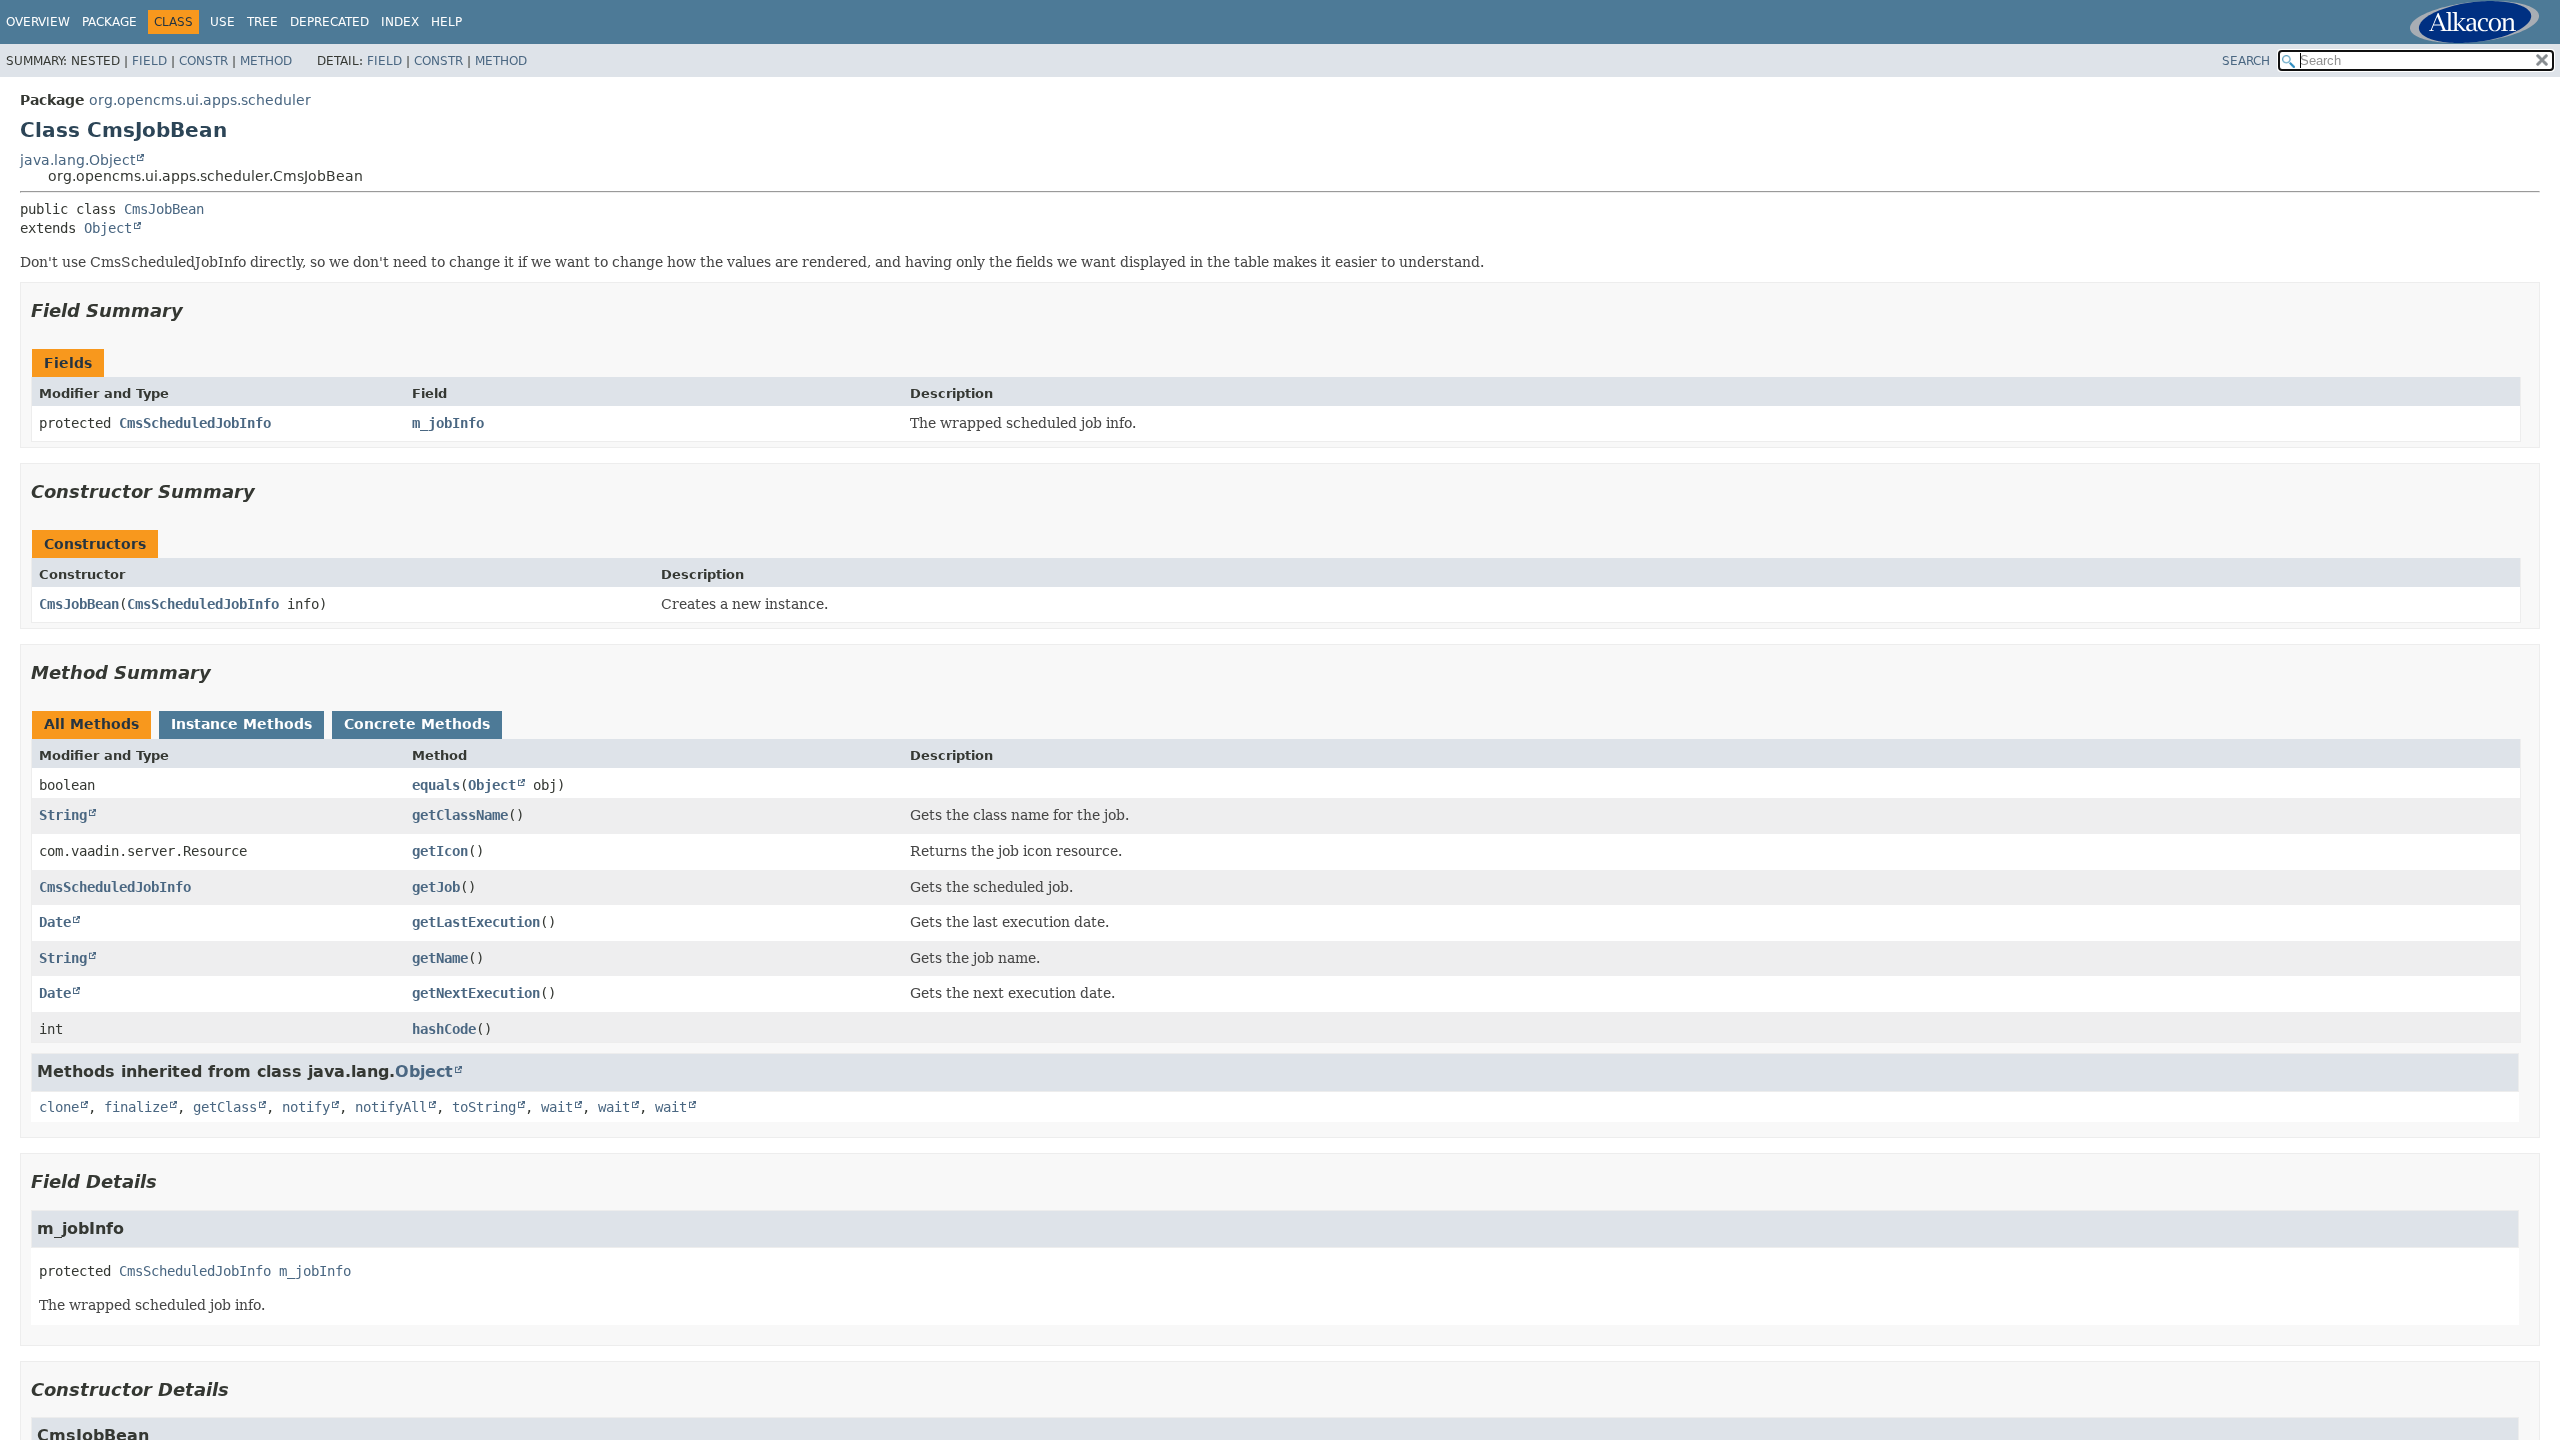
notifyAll (391, 1107)
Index (400, 22)
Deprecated (329, 22)
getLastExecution (476, 922)
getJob (436, 887)
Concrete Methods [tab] (417, 724)
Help (446, 22)
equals (436, 785)
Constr (203, 61)
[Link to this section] (197, 310)
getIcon (440, 851)
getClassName (460, 815)
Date (55, 922)
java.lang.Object (77, 160)
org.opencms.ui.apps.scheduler (200, 100)
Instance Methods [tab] (241, 724)
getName (440, 958)
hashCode (444, 1029)
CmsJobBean (164, 209)
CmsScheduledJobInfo (195, 423)
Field (149, 61)
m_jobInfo (448, 423)
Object (108, 228)
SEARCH (2246, 61)
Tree (262, 22)
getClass (225, 1107)
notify (306, 1107)
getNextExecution (476, 993)
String (63, 815)
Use (222, 22)
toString (484, 1107)
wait (557, 1107)
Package (109, 22)
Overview (38, 22)
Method (266, 61)
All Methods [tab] (91, 724)
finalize (136, 1107)
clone (59, 1107)
